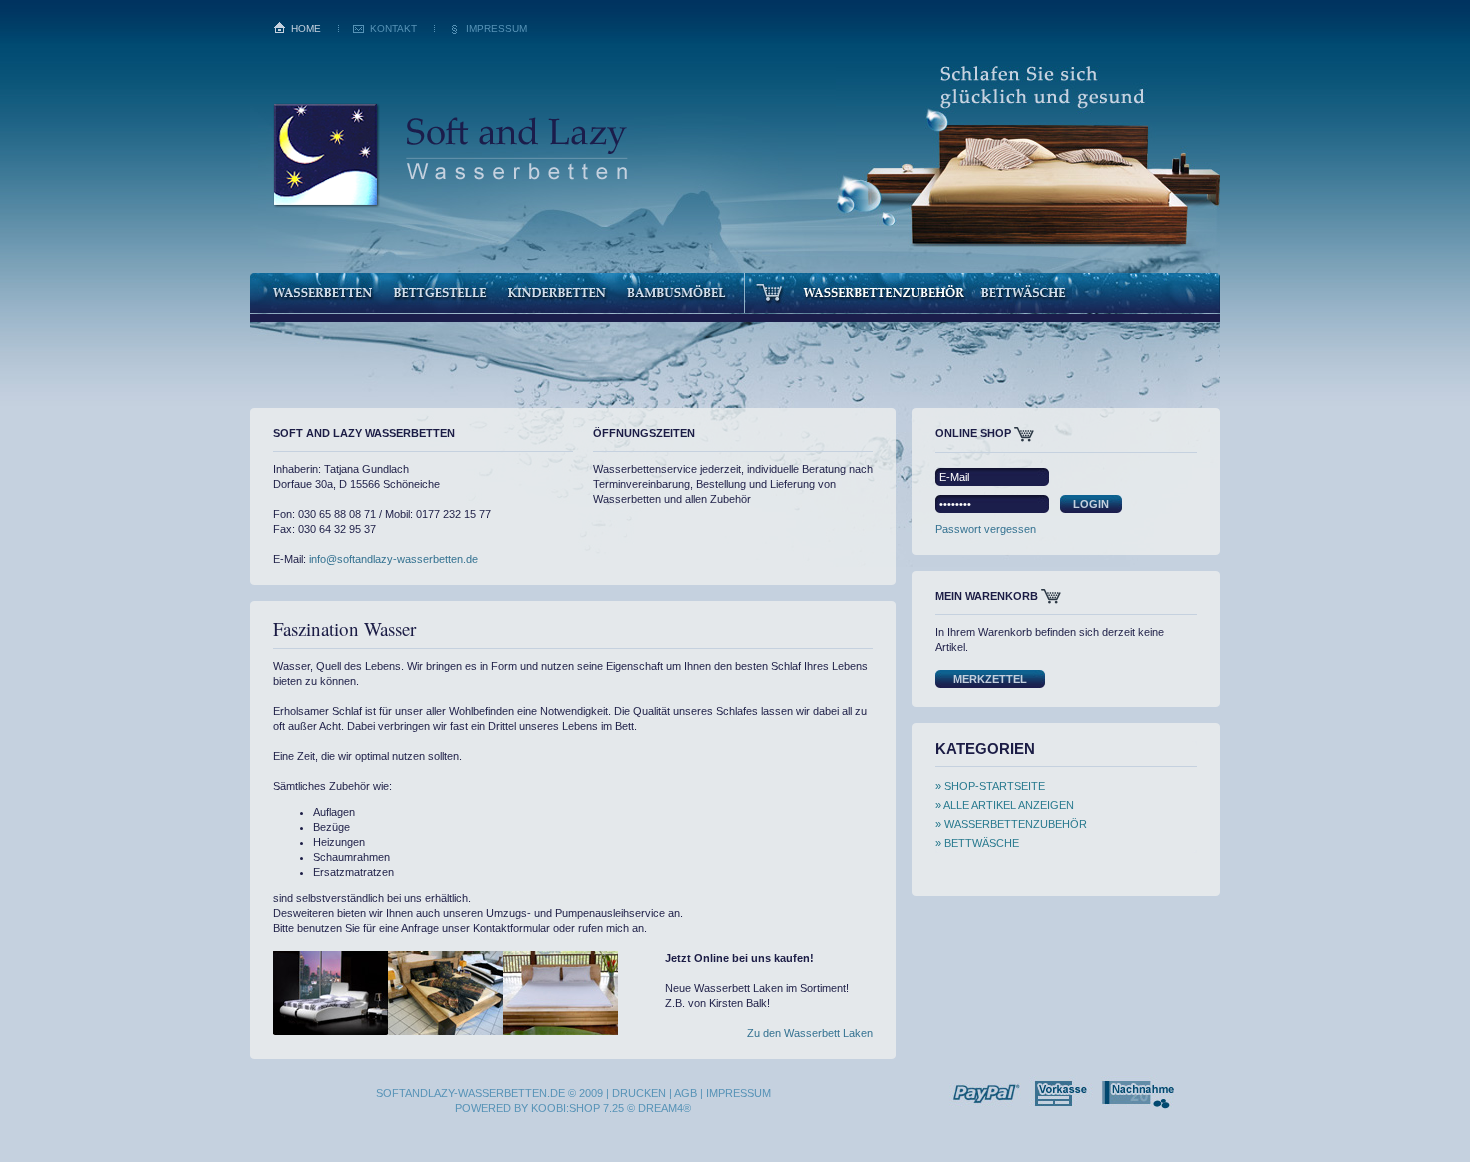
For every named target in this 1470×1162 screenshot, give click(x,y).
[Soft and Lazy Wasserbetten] (449, 212)
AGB (685, 1093)
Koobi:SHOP (565, 1108)
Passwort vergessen (985, 529)
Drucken (639, 1093)
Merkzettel (990, 679)
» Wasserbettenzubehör (1011, 824)
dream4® (664, 1108)
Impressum (496, 28)
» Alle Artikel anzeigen (1004, 805)
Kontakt (393, 28)
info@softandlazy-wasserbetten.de (393, 559)
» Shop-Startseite (990, 786)
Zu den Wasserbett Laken (810, 1033)
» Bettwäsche (977, 843)
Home (306, 28)
